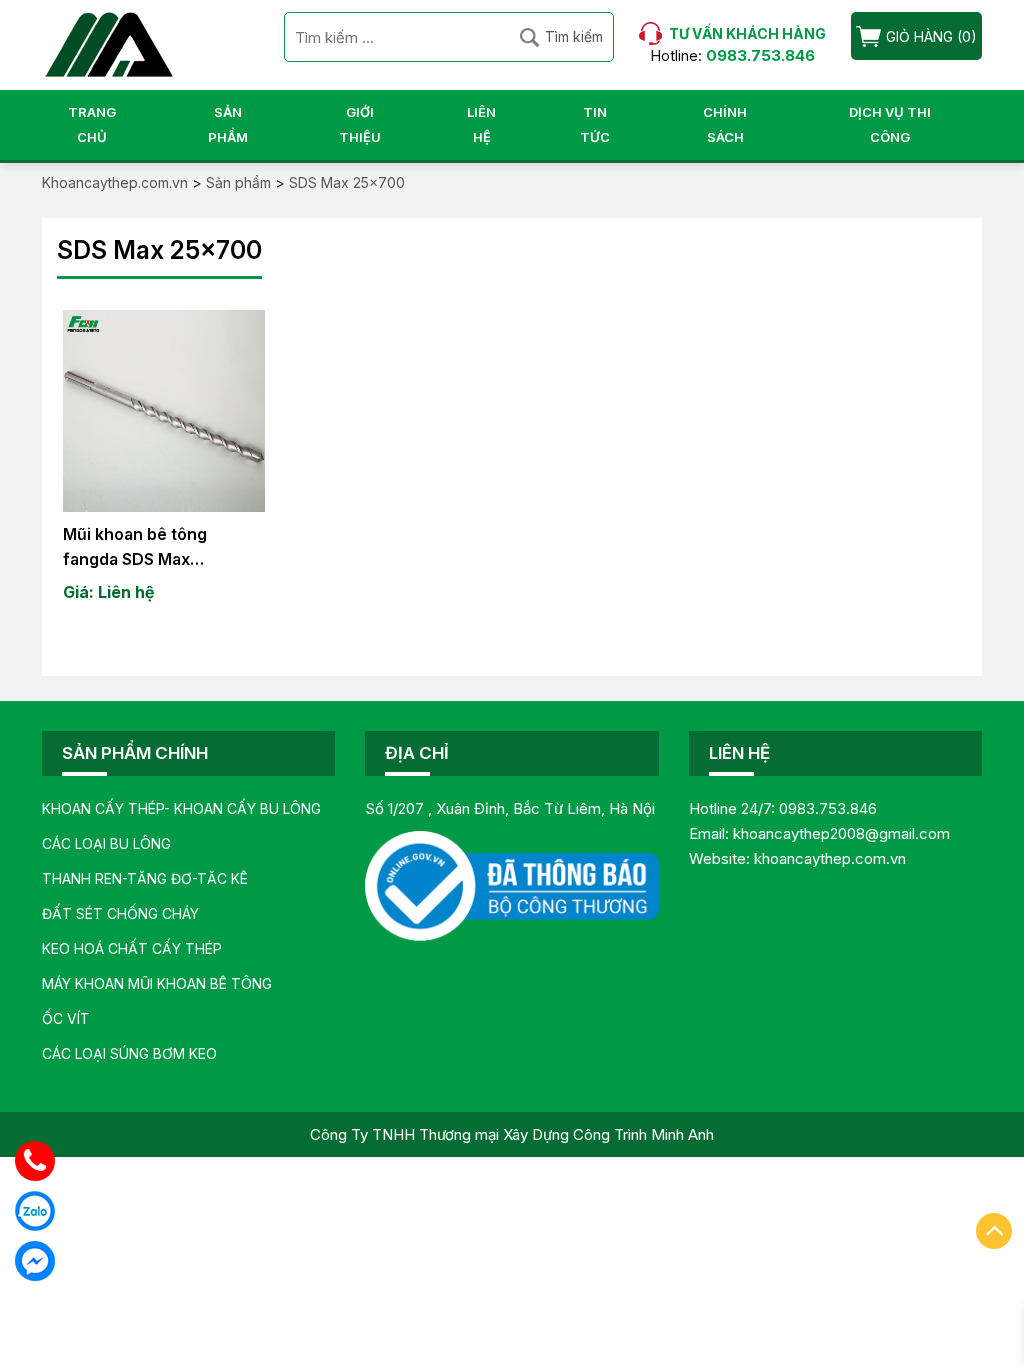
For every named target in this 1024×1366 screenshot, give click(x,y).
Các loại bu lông (106, 843)
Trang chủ (92, 124)
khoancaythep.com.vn (830, 858)
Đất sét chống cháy (120, 913)
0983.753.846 (828, 808)
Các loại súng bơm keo (129, 1053)
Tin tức (595, 124)
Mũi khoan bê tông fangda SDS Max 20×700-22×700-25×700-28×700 (135, 548)
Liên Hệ (481, 124)
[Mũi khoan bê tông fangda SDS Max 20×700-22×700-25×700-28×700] (164, 411)
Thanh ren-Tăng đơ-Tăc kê (145, 878)
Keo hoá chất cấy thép (132, 948)
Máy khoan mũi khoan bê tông (157, 983)
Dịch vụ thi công (890, 124)
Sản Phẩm (228, 124)
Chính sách (725, 124)
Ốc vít (66, 1018)
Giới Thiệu (360, 124)
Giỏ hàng (919, 36)
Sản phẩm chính (135, 753)
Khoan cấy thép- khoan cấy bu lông (181, 808)
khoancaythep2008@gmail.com (841, 833)
